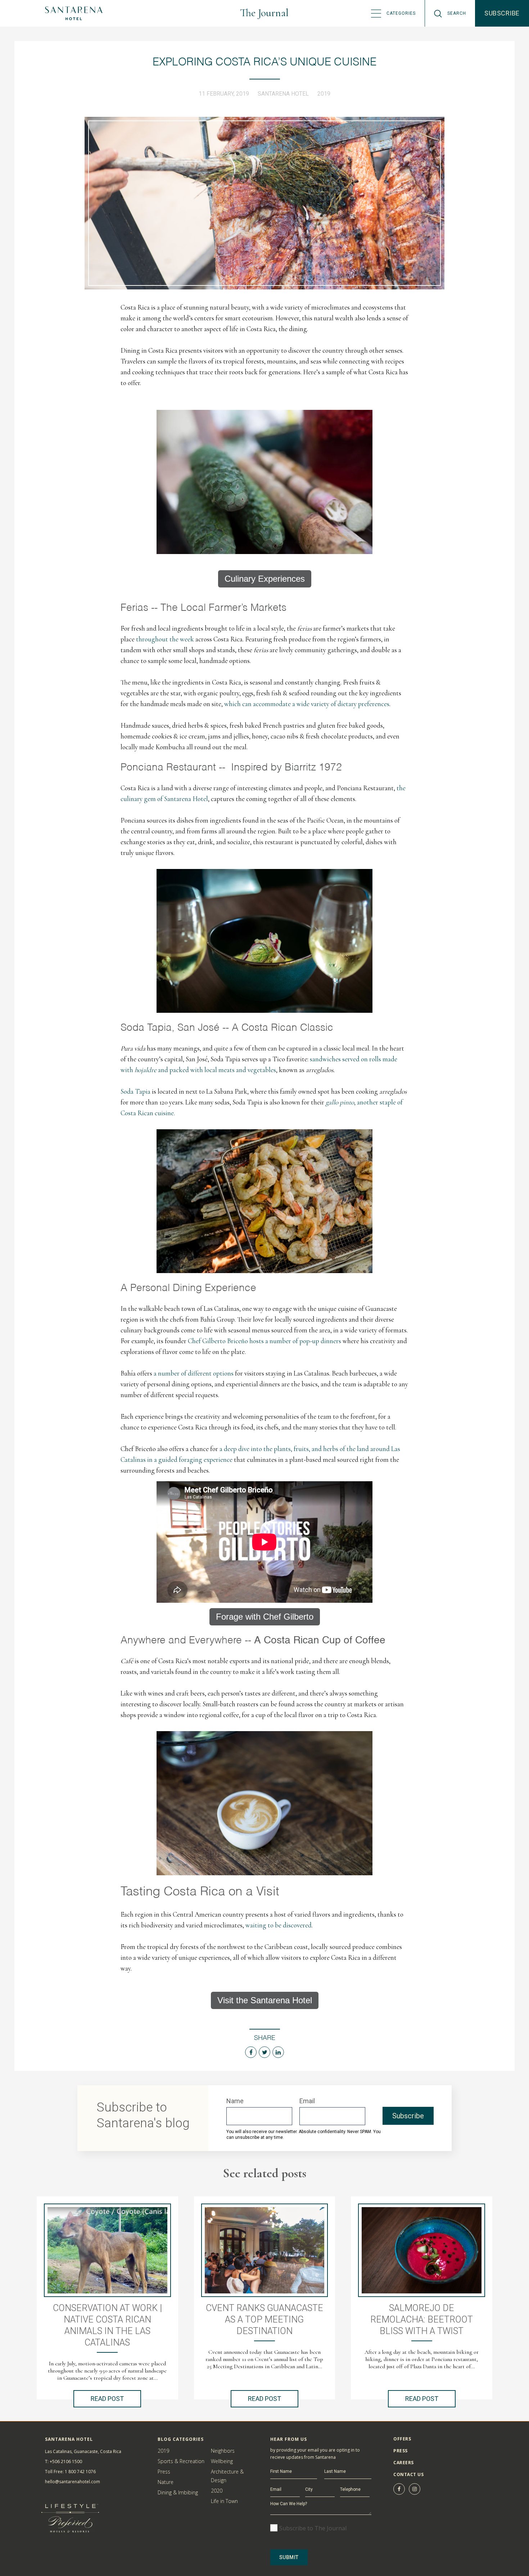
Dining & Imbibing (178, 2492)
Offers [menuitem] (402, 2439)
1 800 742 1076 (80, 2472)
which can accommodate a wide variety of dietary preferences (307, 704)
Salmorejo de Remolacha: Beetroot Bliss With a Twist (422, 2319)
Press (164, 2472)
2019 (324, 94)
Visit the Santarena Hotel (265, 2000)
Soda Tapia (135, 1091)
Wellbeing (222, 2461)
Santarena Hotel (283, 94)
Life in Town (224, 2501)
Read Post (107, 2399)
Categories (401, 13)
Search (457, 13)
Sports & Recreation (181, 2461)
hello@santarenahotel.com (73, 2482)
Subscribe (502, 13)
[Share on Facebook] (251, 2052)
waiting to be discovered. (279, 1925)
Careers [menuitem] (404, 2463)
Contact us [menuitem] (408, 2474)
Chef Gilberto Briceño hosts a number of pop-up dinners (265, 1341)
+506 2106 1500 (66, 2461)
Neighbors (223, 2451)
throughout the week (165, 639)
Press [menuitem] (401, 2451)
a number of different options (194, 1373)
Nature (166, 2482)
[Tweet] (264, 2052)
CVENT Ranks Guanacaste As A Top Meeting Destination (264, 2319)
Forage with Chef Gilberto (265, 1617)
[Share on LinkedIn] (278, 2052)
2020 (217, 2491)
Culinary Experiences (265, 579)
